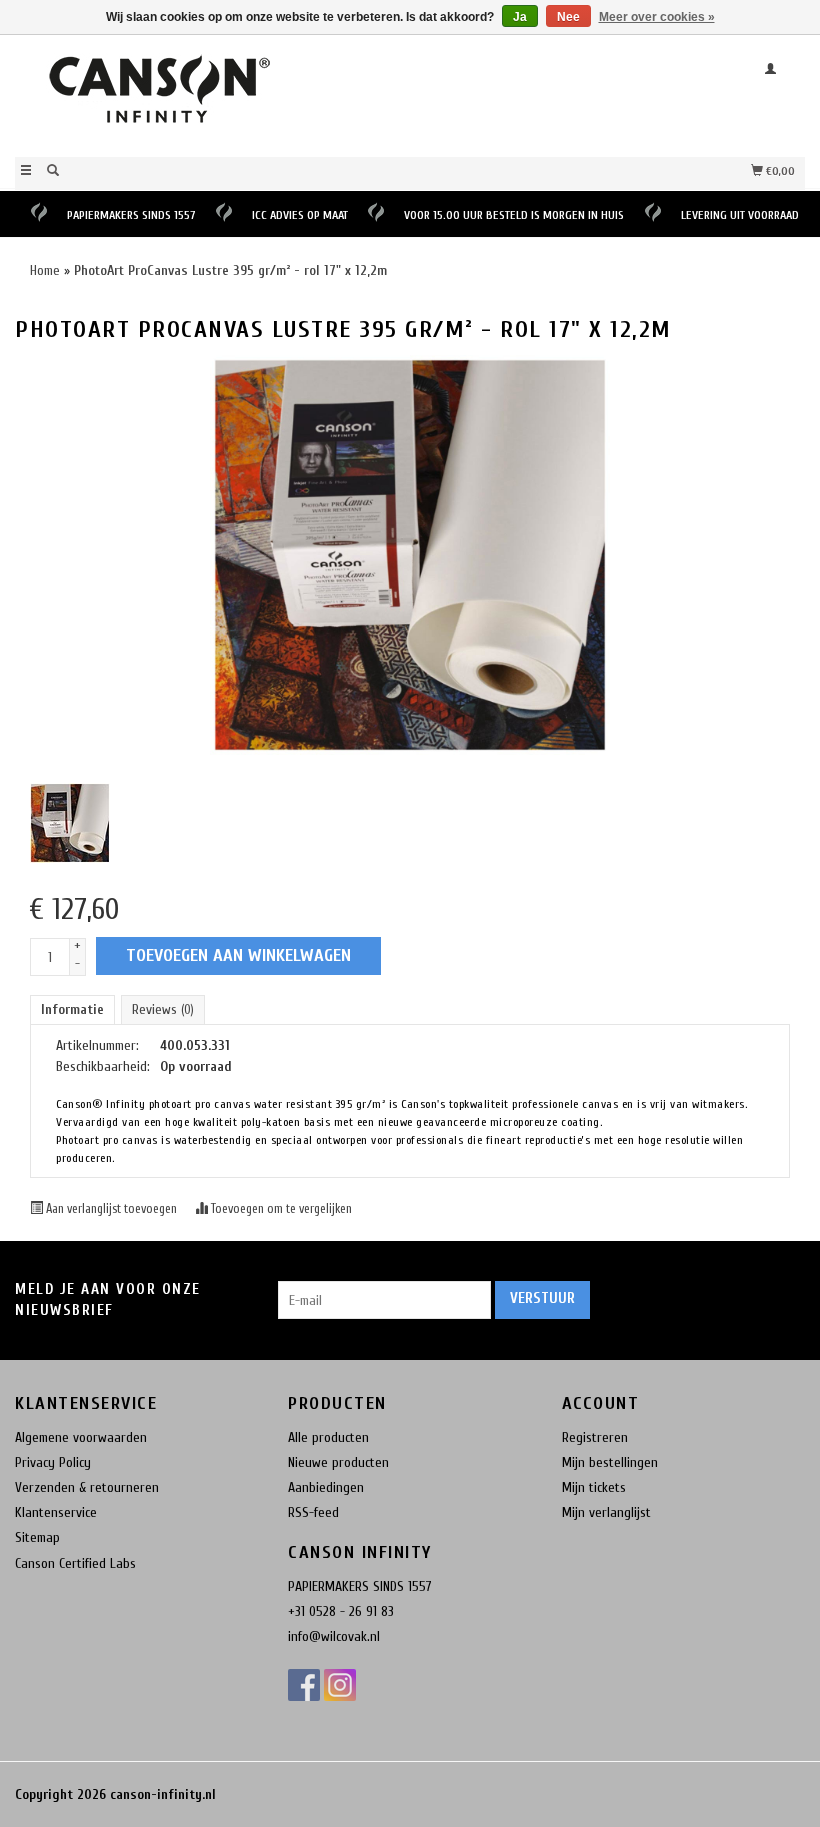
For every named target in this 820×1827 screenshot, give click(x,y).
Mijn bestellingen (610, 1462)
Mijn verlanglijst (606, 1512)
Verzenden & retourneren (87, 1487)
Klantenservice (56, 1512)
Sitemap (37, 1537)
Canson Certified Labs (75, 1563)
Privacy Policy (53, 1462)
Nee (568, 17)
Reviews (163, 1009)
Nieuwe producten (338, 1462)
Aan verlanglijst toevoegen (111, 1209)
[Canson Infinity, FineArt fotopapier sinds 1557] (212, 94)
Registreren (595, 1437)
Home (45, 270)
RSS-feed (313, 1512)
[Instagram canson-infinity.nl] (340, 1685)
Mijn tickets (594, 1487)
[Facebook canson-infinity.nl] (304, 1685)
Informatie (72, 1009)
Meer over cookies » (657, 17)
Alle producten (328, 1437)
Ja (520, 17)
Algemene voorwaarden (81, 1437)
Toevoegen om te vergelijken (280, 1209)
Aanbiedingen (326, 1487)
